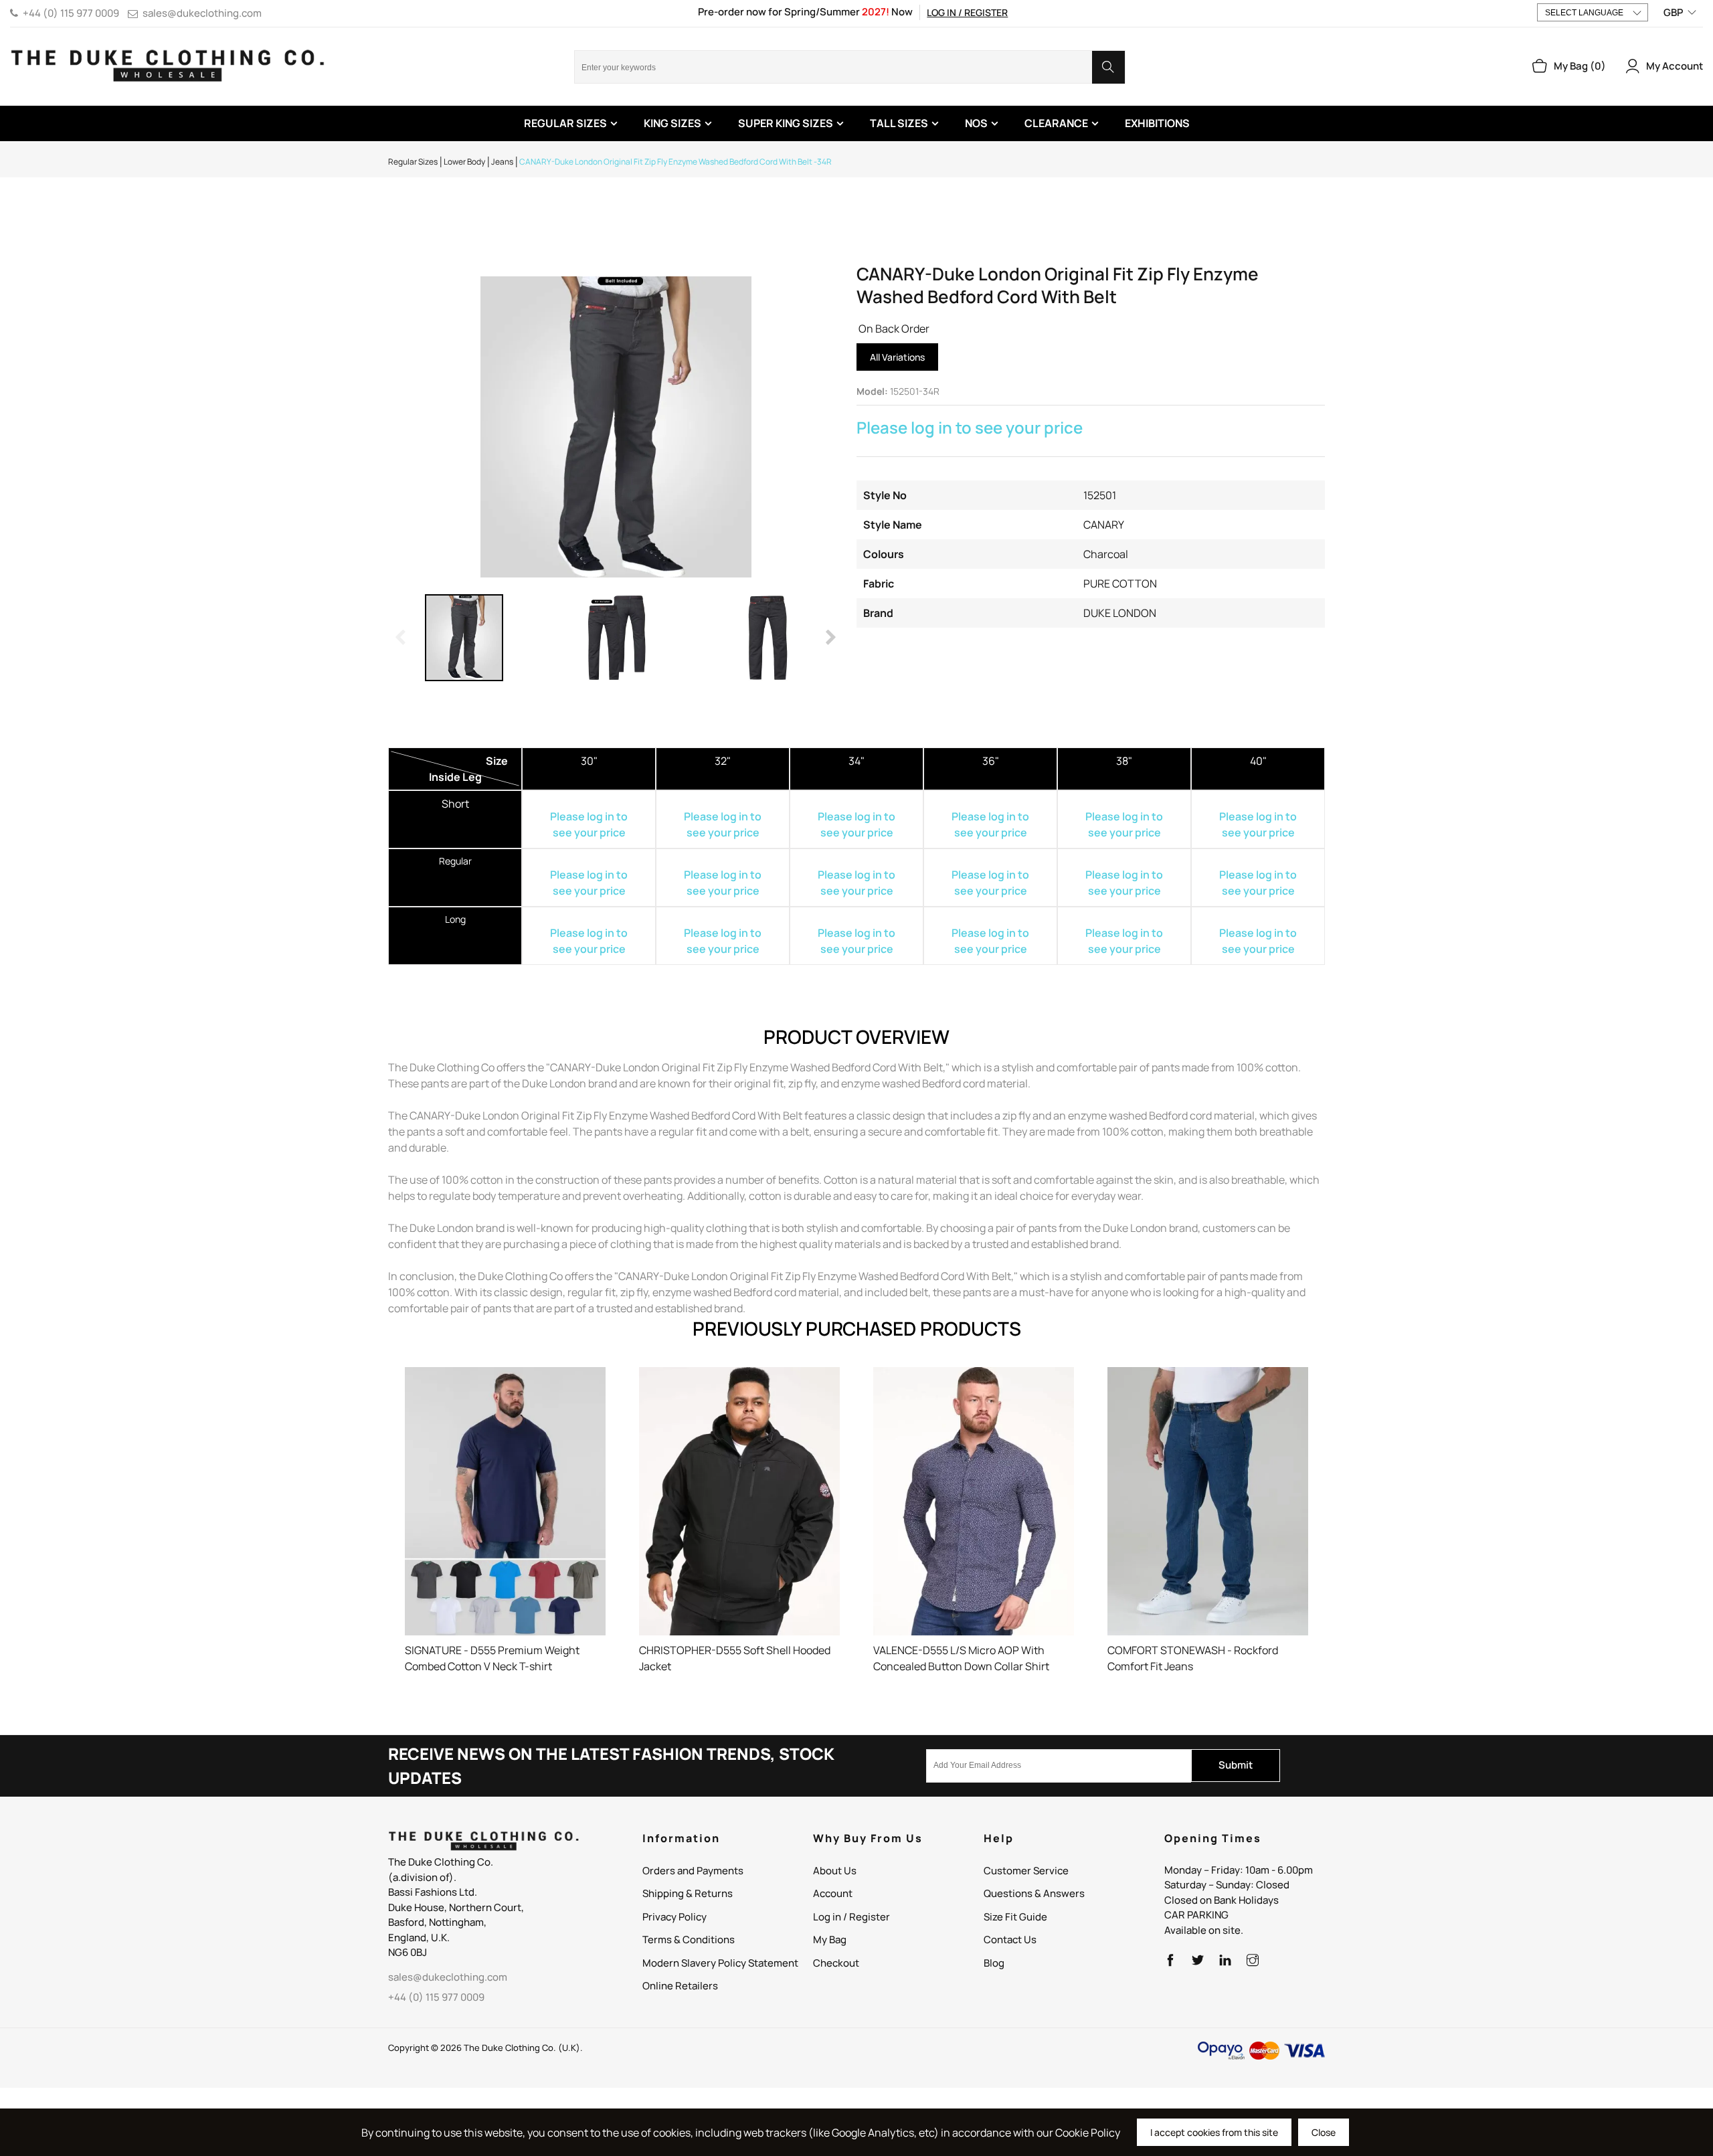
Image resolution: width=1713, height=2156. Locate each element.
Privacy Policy (674, 1917)
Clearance (1056, 123)
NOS (976, 123)
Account (833, 1893)
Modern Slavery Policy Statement (720, 1963)
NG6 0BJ (408, 1952)
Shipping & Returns (688, 1893)
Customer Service (1026, 1871)
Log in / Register (967, 12)
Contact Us (1010, 1940)
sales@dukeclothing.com (202, 13)
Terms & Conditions (689, 1940)
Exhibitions (1157, 123)
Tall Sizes (899, 123)
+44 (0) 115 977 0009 (71, 13)
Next (830, 638)
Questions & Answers (1034, 1893)
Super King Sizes (786, 123)
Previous (401, 638)
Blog (994, 1963)
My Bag (830, 1940)
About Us (835, 1871)
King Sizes (672, 123)
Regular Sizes (565, 123)
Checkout (836, 1963)
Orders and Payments (693, 1871)
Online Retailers (680, 1986)
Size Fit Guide (1015, 1917)
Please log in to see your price (970, 427)
